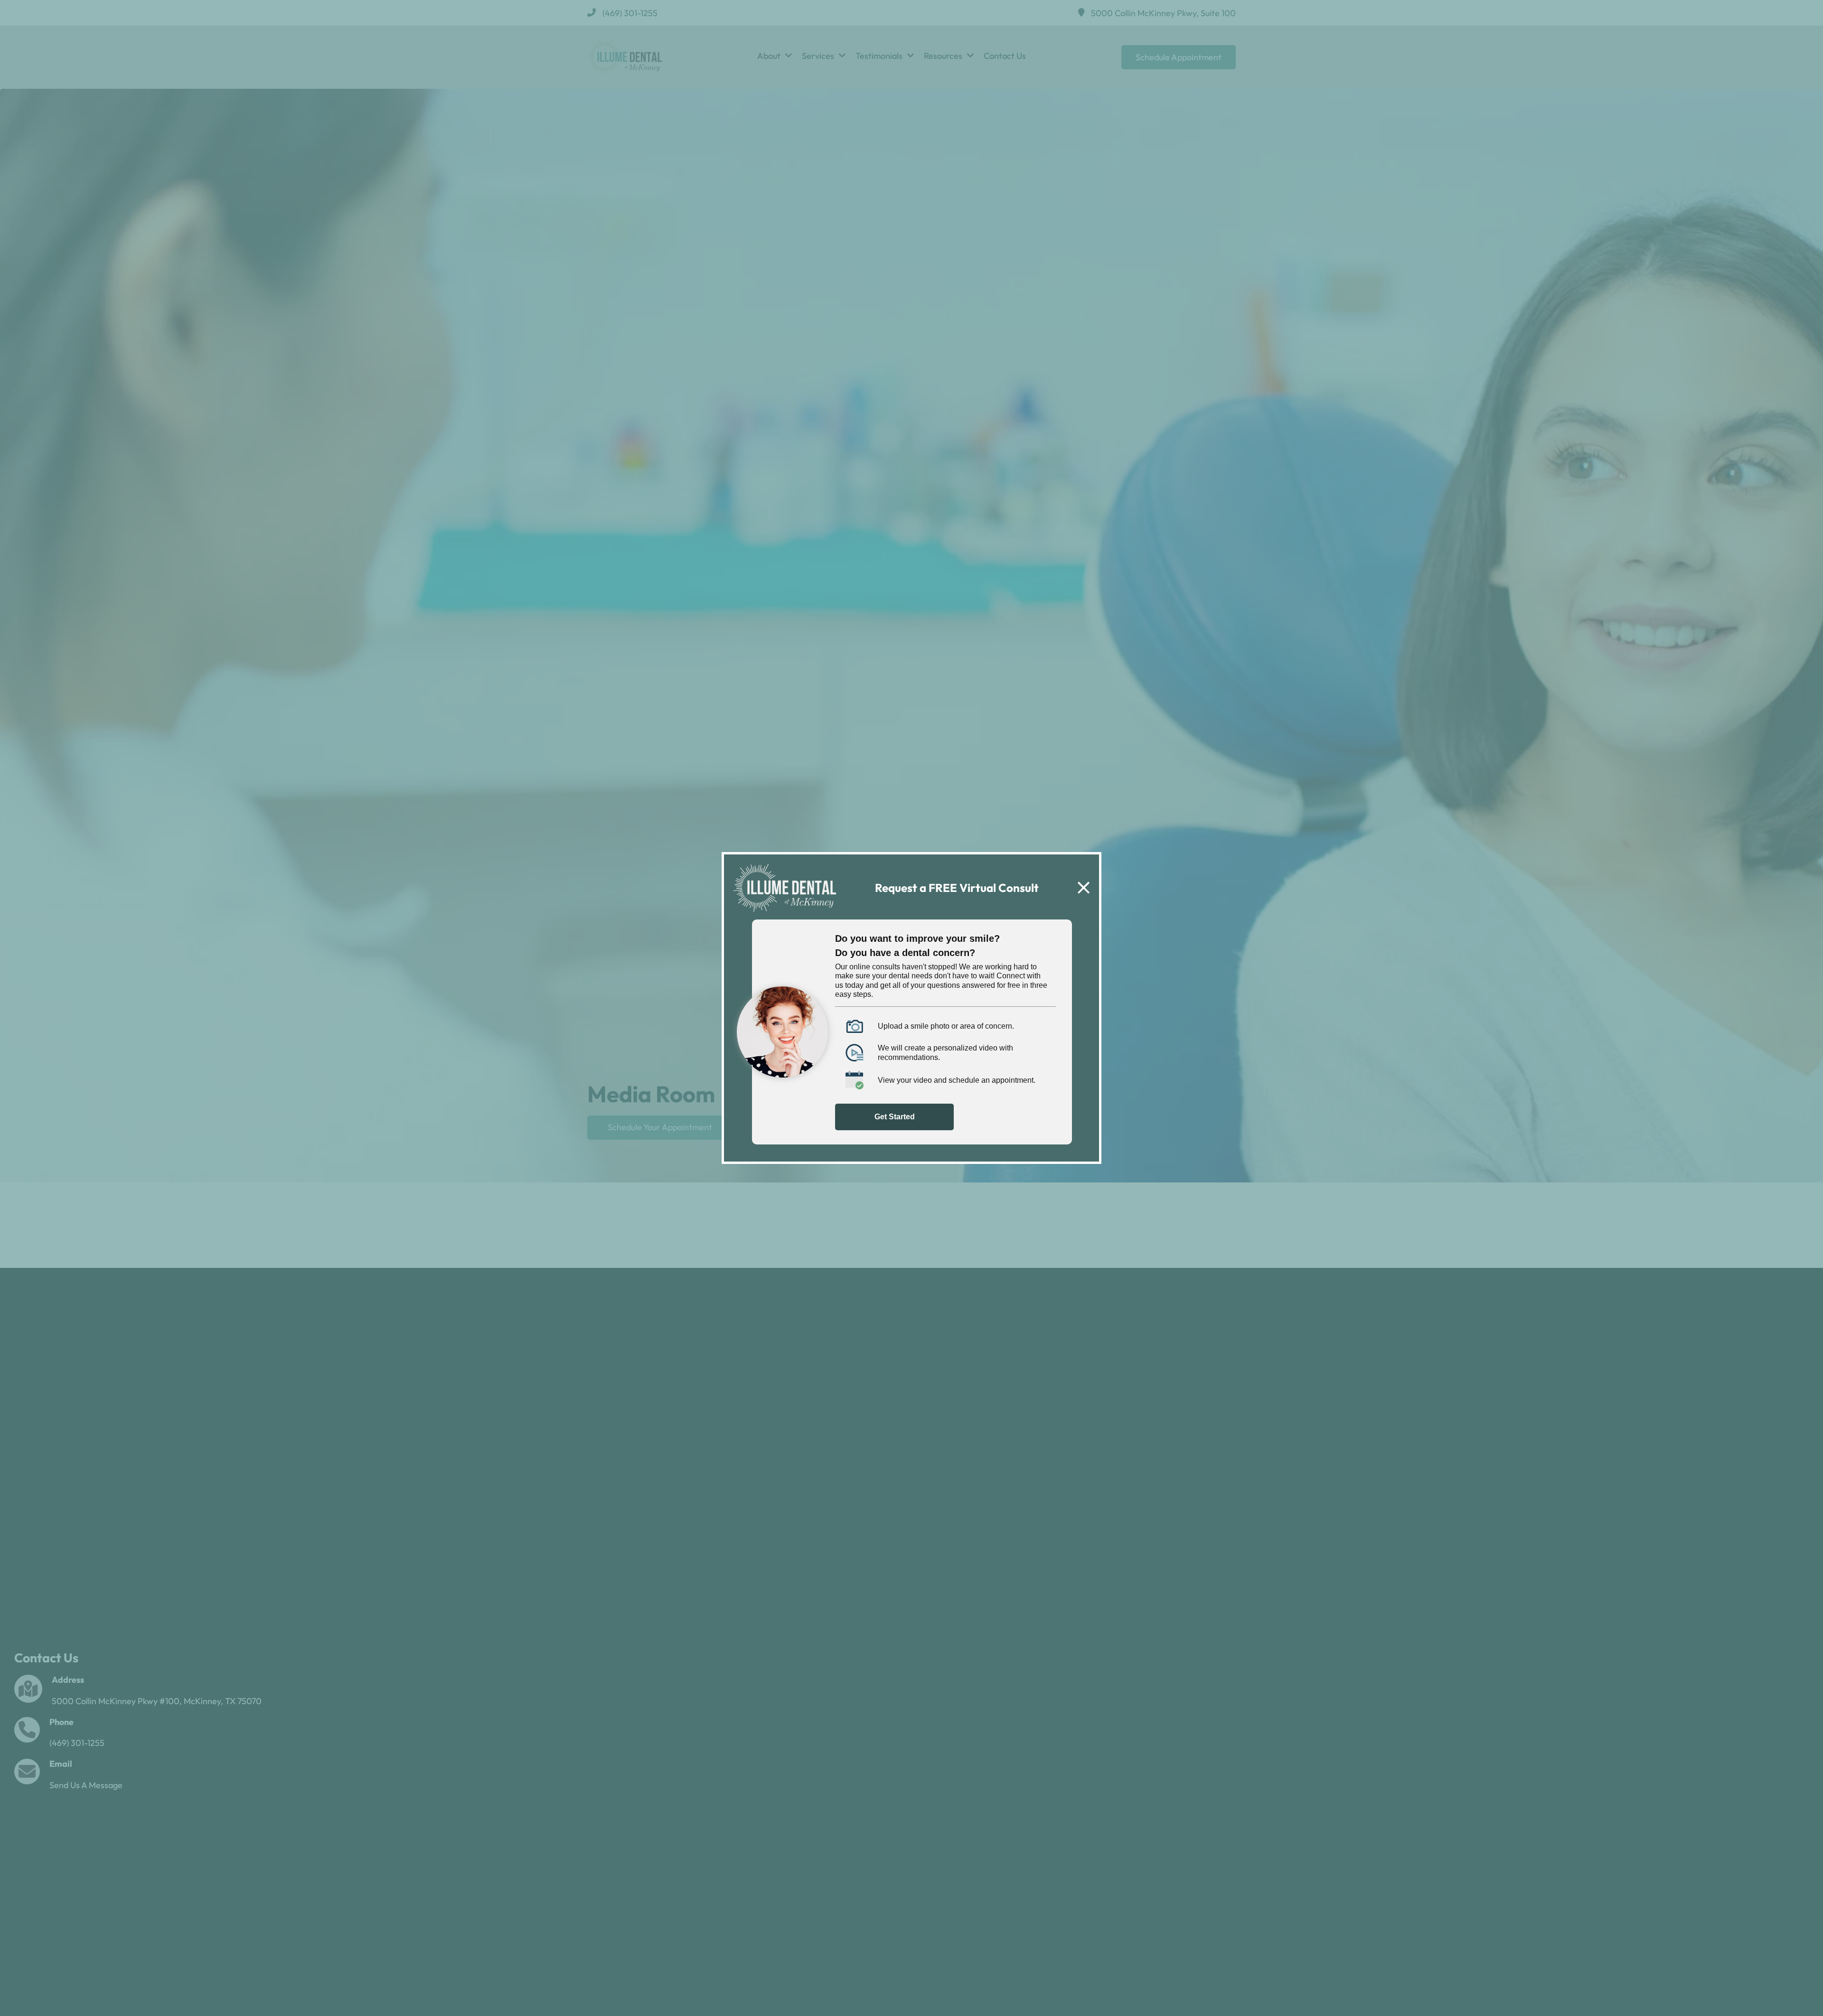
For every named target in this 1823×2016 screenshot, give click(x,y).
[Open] (1084, 888)
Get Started (895, 1117)
